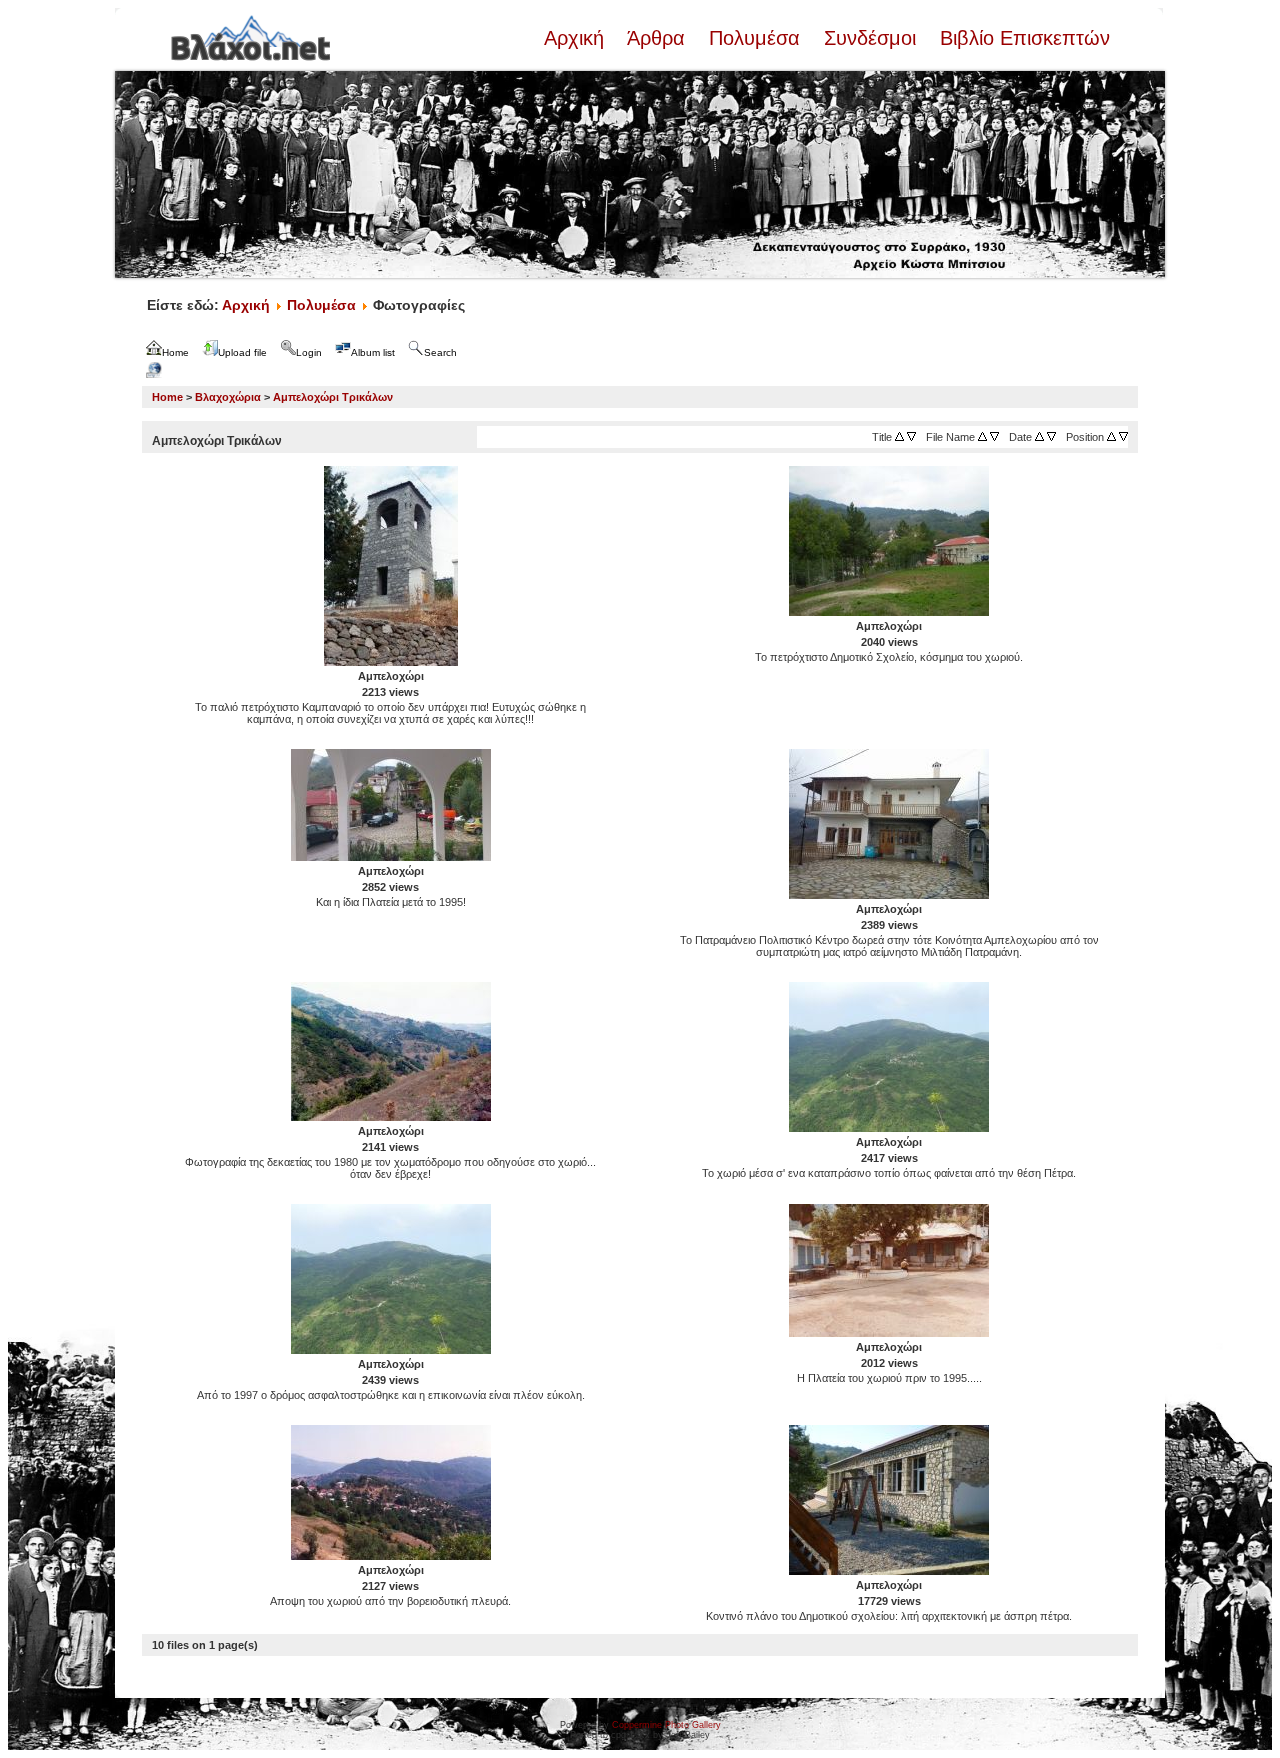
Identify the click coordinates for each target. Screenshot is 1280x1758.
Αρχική (577, 38)
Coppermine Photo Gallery (666, 1725)
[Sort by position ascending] (1111, 437)
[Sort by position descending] (1123, 437)
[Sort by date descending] (1051, 437)
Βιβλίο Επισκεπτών (1022, 38)
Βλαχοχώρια (228, 397)
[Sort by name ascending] (982, 437)
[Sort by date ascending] (1039, 437)
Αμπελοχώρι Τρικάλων (333, 397)
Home (167, 397)
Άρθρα (656, 38)
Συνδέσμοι (870, 38)
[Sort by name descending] (994, 437)
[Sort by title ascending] (899, 437)
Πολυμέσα (754, 38)
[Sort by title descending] (911, 437)
